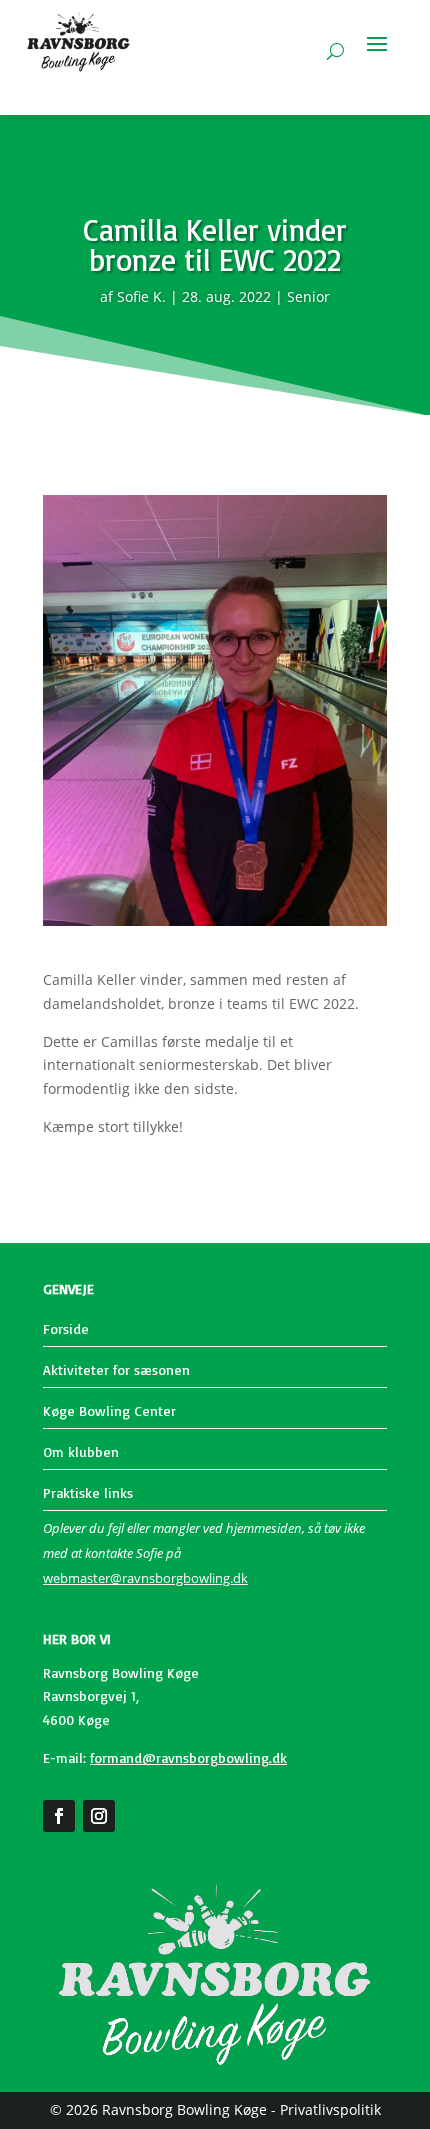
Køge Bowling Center (109, 1410)
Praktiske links (88, 1492)
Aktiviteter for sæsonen (116, 1369)
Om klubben (81, 1451)
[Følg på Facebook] (59, 1816)
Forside (66, 1328)
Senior (308, 296)
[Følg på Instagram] (99, 1816)
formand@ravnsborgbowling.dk (188, 1757)
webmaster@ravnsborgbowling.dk (145, 1578)
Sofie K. (141, 296)
